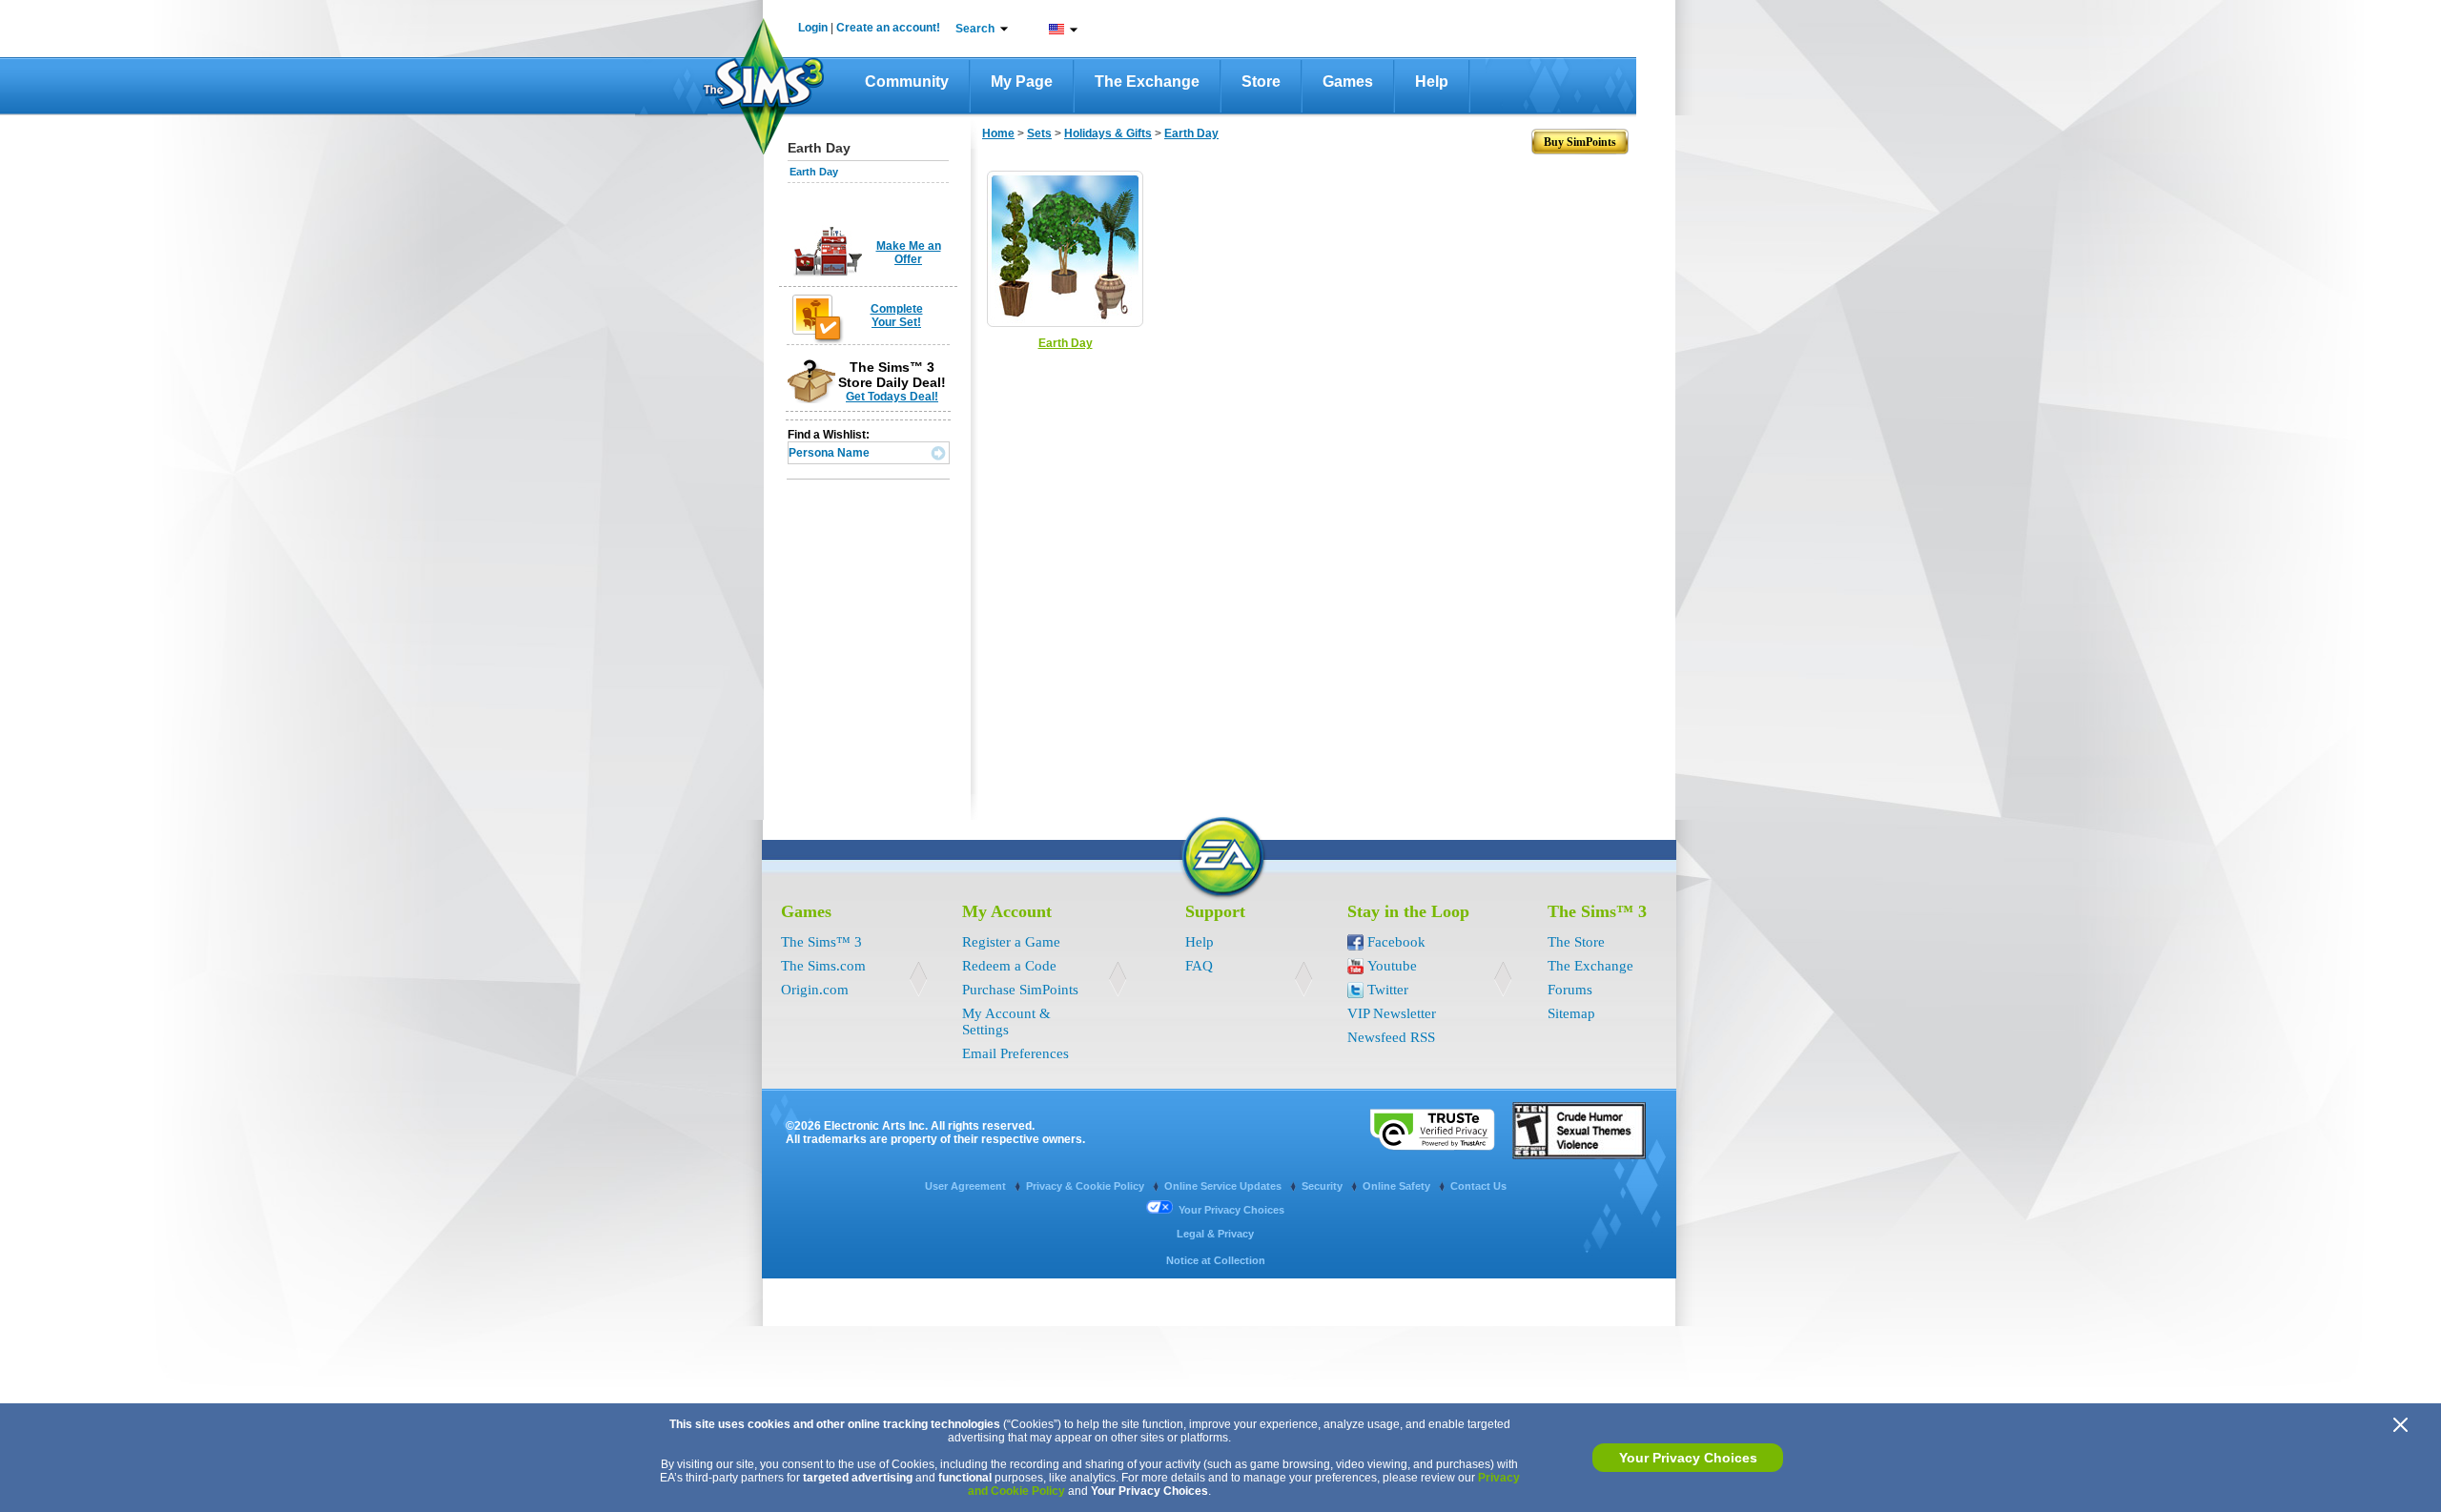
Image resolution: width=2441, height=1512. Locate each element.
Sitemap (1571, 1013)
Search (975, 29)
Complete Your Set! (897, 316)
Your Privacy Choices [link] (1231, 1210)
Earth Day (814, 172)
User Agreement (967, 1186)
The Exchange (1147, 82)
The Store (1576, 942)
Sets (1039, 133)
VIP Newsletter (1392, 1013)
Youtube (1392, 966)
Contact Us (1478, 1186)
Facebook (1396, 942)
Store (1261, 82)
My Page (1022, 82)
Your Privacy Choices (1688, 1458)
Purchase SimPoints (1020, 990)
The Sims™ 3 (821, 942)
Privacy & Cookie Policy (1087, 1186)
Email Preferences (1015, 1053)
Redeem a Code (1009, 966)
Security (1323, 1186)
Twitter (1388, 990)
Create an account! (888, 28)
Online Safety (1398, 1186)
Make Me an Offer (909, 253)
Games (1348, 82)
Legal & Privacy (1215, 1234)
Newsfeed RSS (1391, 1037)
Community (907, 82)
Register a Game (1011, 942)
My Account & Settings (1006, 1022)
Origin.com (815, 990)
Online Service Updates (1224, 1186)
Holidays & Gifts (1108, 133)
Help (1432, 82)
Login (813, 28)
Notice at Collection (1216, 1260)
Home (998, 133)
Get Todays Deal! (892, 397)
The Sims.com (823, 966)
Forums (1570, 990)
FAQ (1199, 966)
